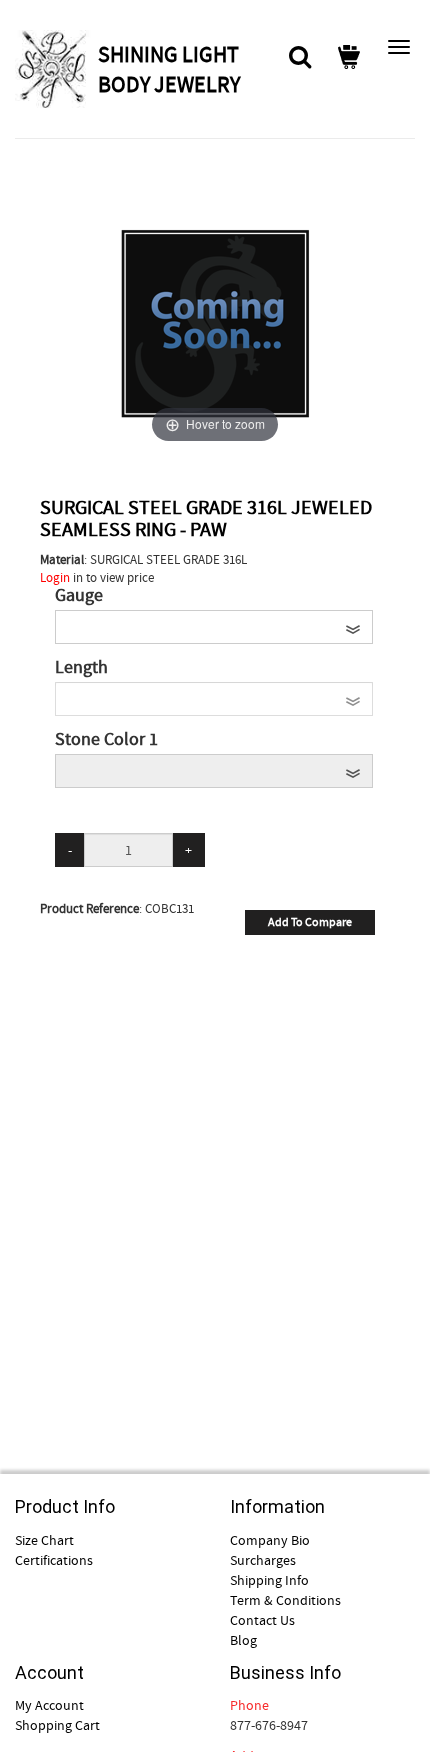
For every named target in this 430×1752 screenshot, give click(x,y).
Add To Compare (310, 922)
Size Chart (44, 1540)
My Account (49, 1705)
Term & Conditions (285, 1600)
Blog (243, 1640)
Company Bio (270, 1540)
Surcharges (263, 1560)
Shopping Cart (57, 1725)
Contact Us (262, 1620)
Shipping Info (269, 1580)
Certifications (54, 1560)
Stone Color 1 (106, 740)
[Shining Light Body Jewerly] (54, 69)
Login (55, 577)
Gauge (79, 596)
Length (81, 668)
